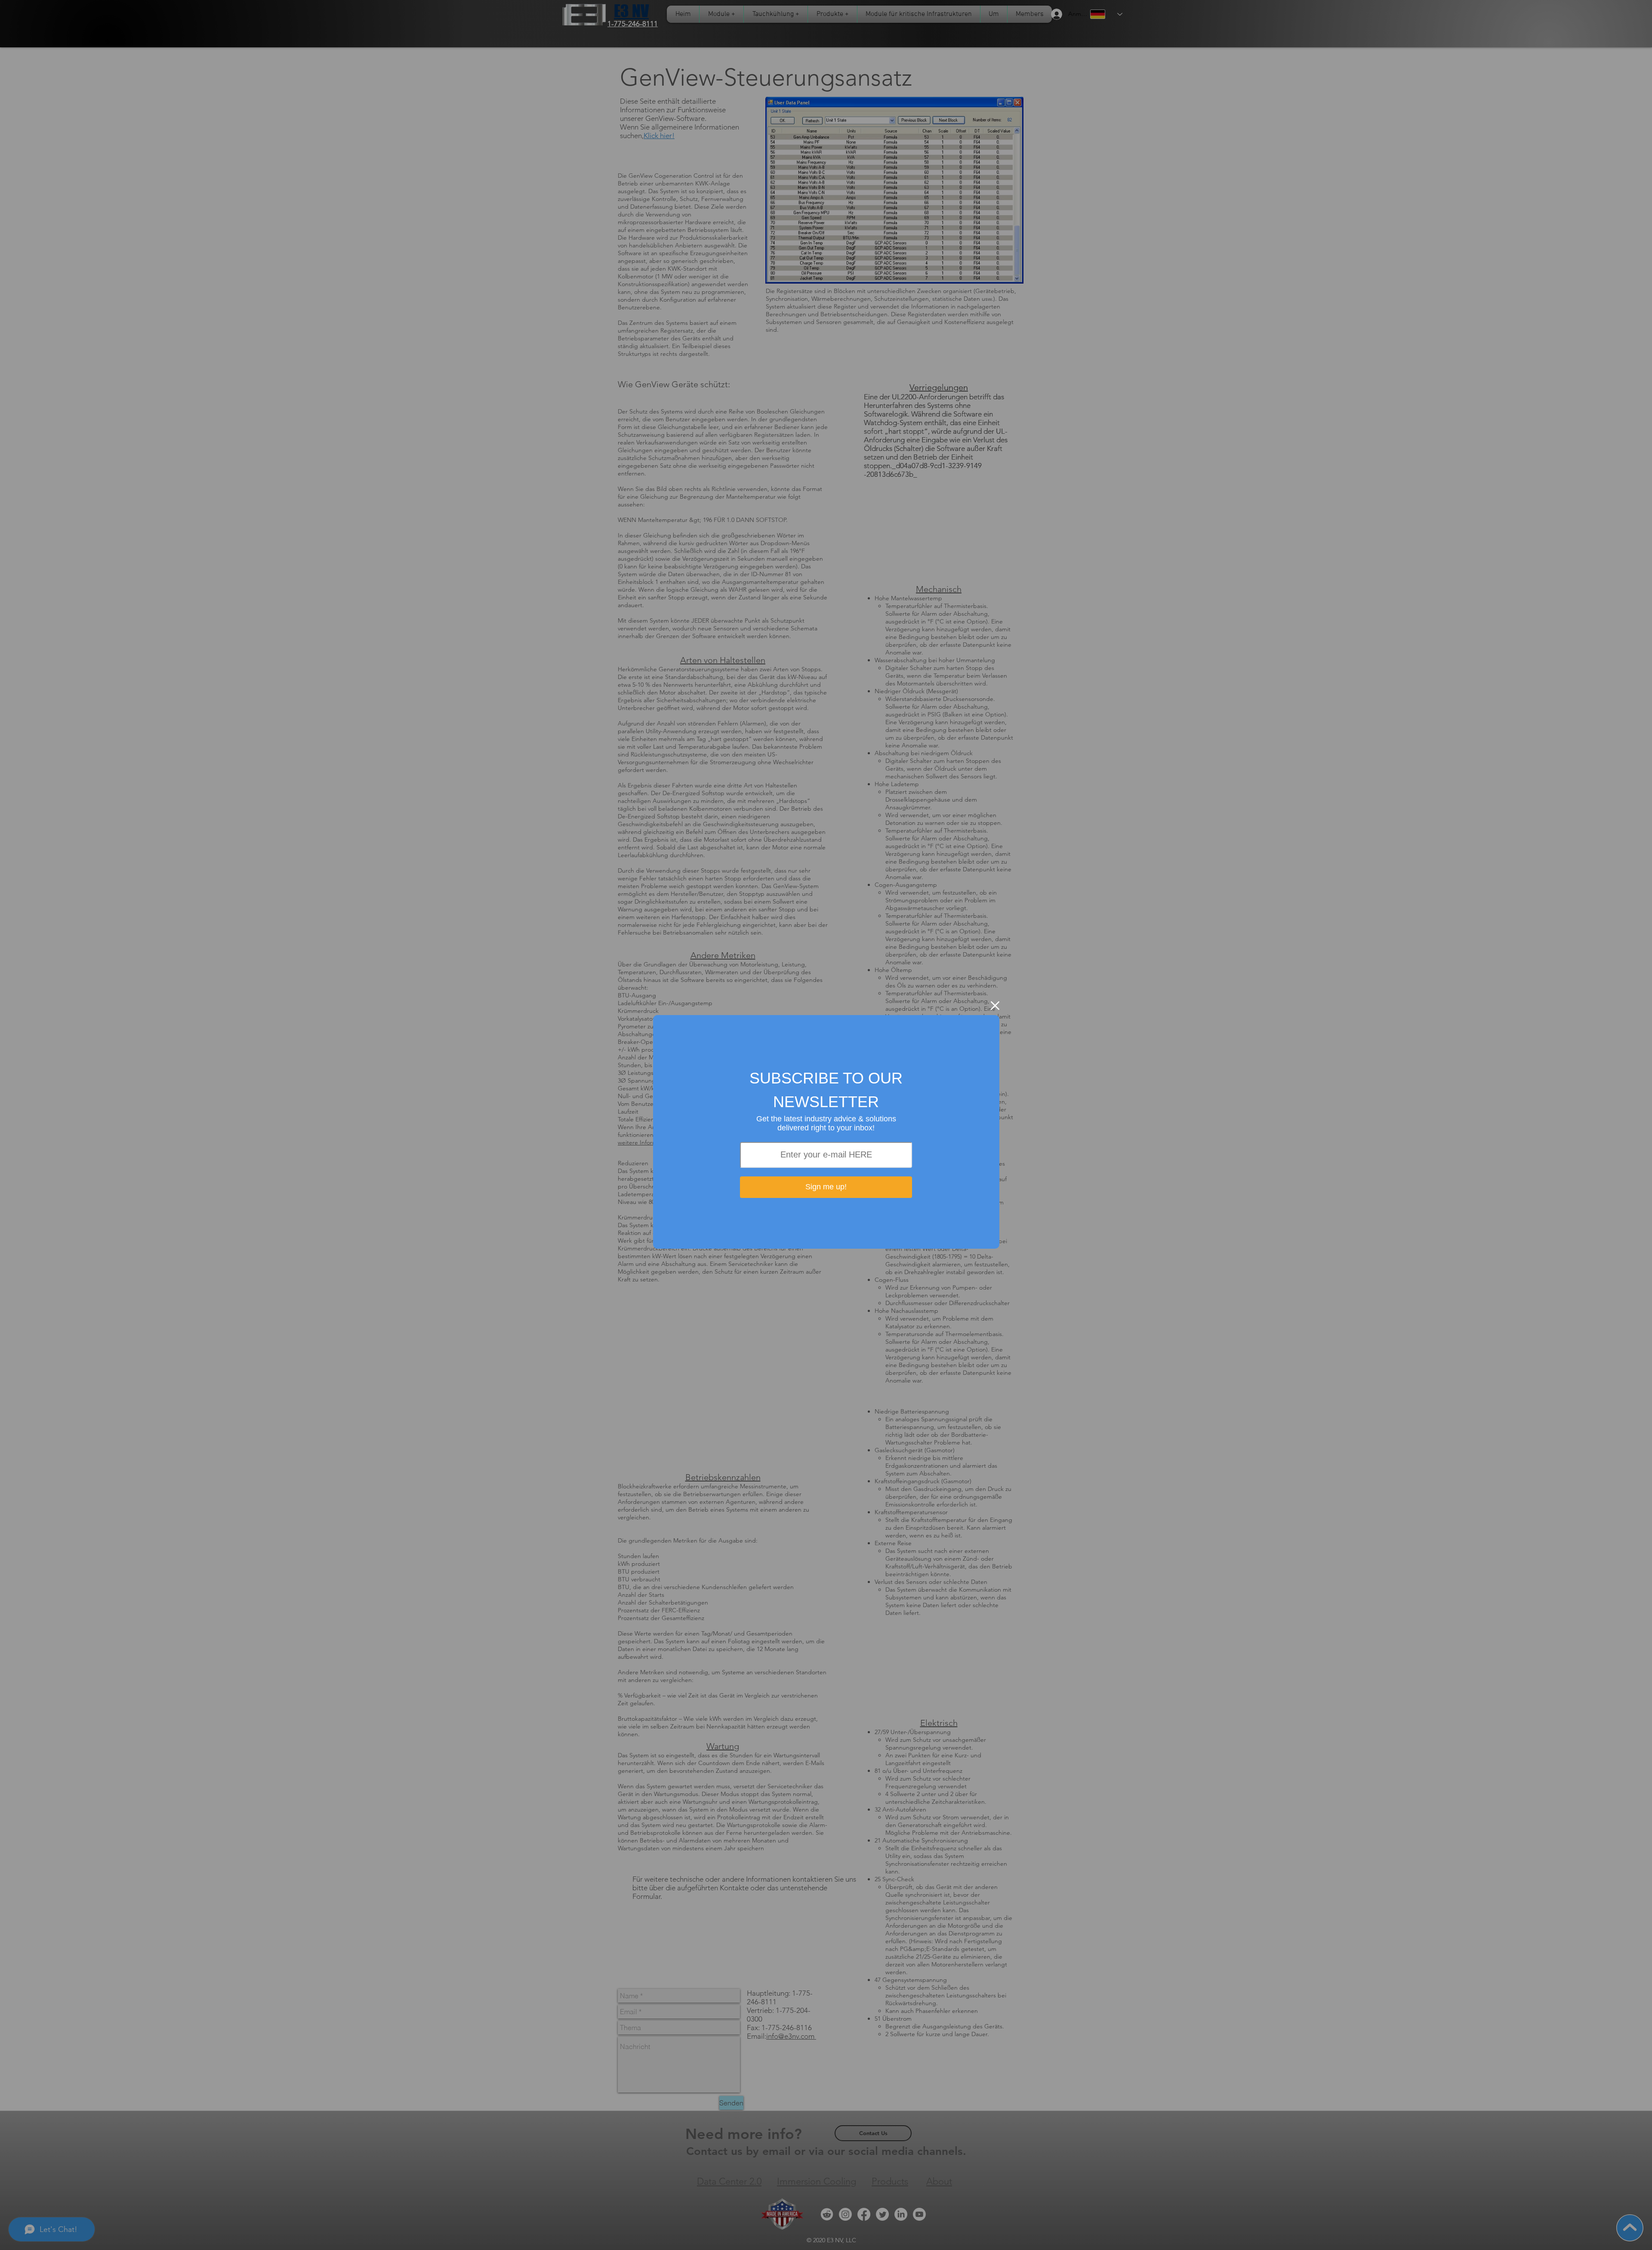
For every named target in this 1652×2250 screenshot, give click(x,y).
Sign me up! (826, 1187)
